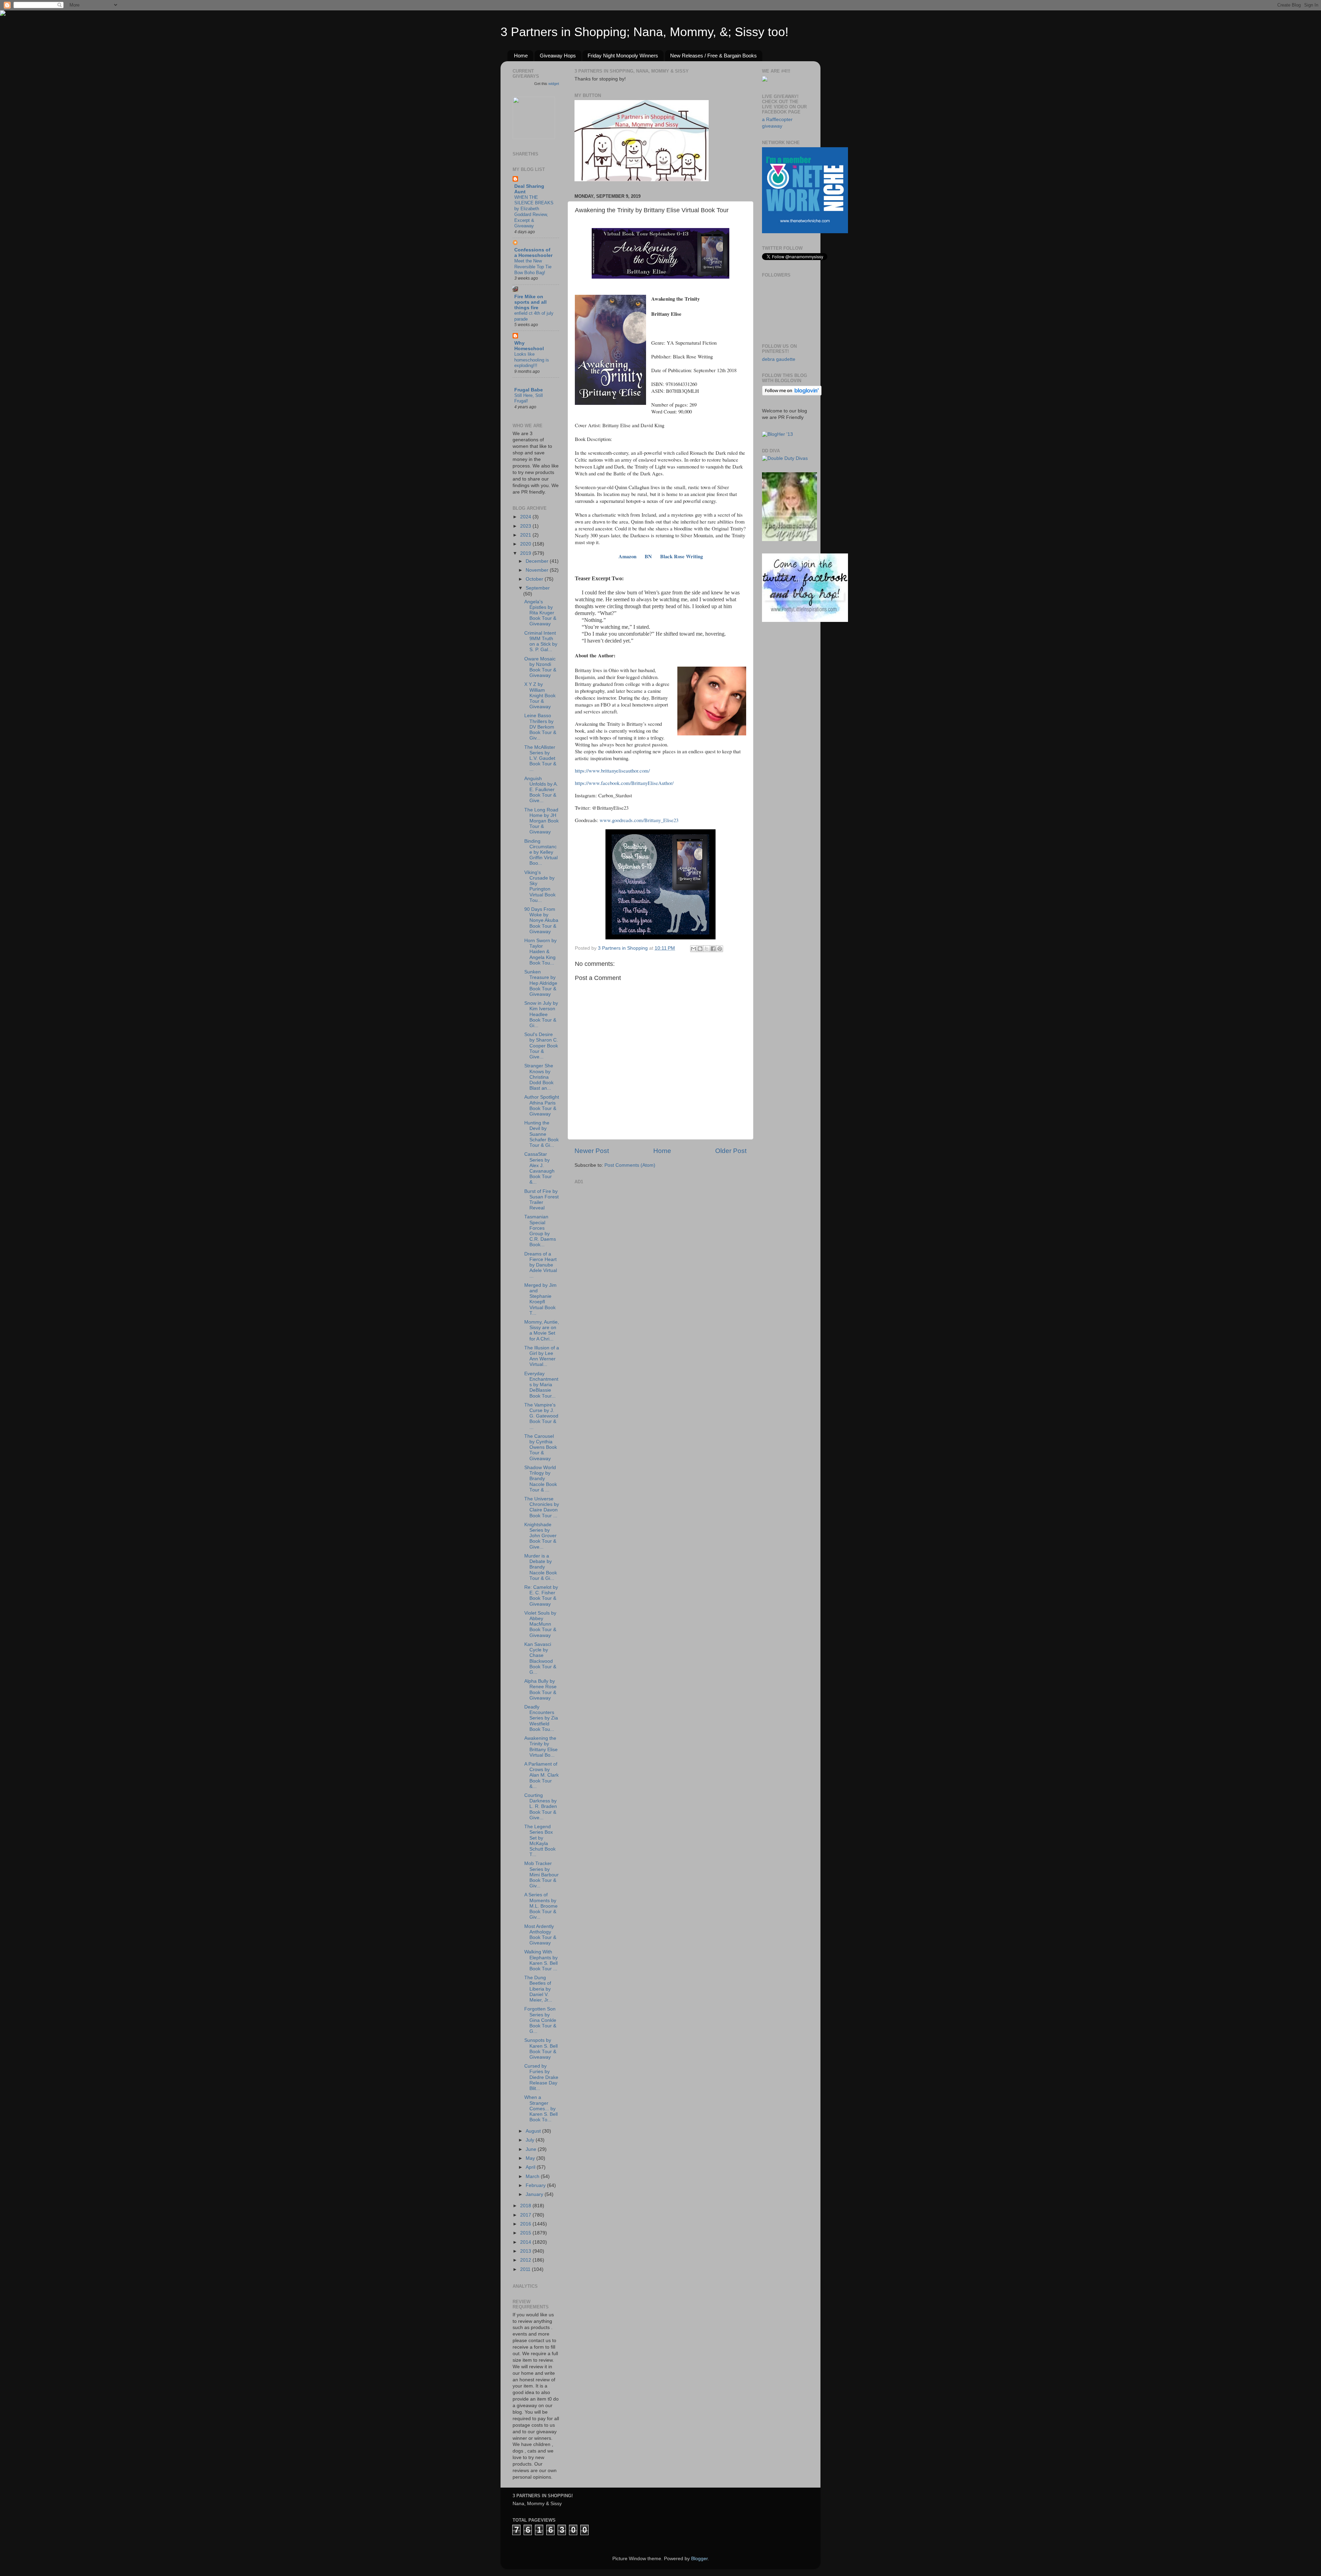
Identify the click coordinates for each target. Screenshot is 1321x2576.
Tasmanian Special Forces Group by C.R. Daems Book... (540, 1231)
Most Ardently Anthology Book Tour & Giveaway (540, 1935)
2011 (526, 2269)
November (538, 570)
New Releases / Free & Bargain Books (713, 56)
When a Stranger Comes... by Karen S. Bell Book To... (541, 2109)
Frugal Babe (529, 390)
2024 (526, 517)
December (538, 561)
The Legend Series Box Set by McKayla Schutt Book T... (540, 1841)
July (531, 2140)
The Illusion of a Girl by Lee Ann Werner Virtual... (542, 1356)
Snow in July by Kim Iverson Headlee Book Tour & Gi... (541, 1014)
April (531, 2167)
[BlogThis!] (700, 949)
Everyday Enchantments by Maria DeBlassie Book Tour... (541, 1385)
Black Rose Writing (681, 556)
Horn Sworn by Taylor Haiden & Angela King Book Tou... (540, 952)
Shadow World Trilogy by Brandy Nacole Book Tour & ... (541, 1479)
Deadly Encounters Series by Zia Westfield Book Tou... (541, 1718)
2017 (526, 2215)
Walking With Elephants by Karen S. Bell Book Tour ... (541, 1960)
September (538, 588)
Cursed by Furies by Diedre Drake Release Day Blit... (541, 2077)
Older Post (731, 1151)
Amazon (627, 556)
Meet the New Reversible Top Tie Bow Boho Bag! (533, 267)
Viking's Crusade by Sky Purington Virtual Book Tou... (540, 886)
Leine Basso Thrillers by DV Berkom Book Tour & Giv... (540, 727)
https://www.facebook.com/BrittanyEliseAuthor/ (624, 783)
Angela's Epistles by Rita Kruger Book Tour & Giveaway (540, 613)
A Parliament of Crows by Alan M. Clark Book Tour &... (541, 1775)
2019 (526, 553)
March (533, 2176)
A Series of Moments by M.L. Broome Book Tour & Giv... (541, 1906)
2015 (526, 2233)
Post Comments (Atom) (630, 1165)
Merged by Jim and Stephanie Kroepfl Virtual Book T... (540, 1299)
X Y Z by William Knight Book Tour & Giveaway (540, 696)
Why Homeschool (529, 346)
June (532, 2149)
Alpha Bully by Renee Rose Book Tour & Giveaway (540, 1690)
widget (554, 84)
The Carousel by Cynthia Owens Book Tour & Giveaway (541, 1447)
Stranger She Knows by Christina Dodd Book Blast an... (539, 1077)
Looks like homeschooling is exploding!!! (532, 360)
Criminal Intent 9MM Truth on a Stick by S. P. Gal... (541, 642)
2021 (526, 535)
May (531, 2158)
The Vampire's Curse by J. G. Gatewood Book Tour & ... (541, 1416)
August (534, 2131)
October (535, 579)
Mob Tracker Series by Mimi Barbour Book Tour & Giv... (541, 1875)
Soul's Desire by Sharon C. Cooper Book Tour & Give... (541, 1046)
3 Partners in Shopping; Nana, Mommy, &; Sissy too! (645, 32)
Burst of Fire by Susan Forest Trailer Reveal (541, 1200)
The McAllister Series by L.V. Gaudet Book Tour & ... (540, 758)
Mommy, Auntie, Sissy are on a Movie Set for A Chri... (542, 1330)
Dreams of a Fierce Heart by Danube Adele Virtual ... (541, 1265)
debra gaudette (779, 359)
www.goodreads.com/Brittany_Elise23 (639, 820)
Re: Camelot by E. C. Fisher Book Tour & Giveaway (541, 1596)
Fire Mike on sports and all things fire (530, 302)
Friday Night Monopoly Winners (623, 56)
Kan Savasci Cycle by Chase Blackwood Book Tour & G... (540, 1658)
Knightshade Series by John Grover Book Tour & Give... (540, 1536)
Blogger (699, 2559)
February (536, 2185)
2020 (526, 544)
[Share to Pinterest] (720, 949)
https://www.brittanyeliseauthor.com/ (612, 770)
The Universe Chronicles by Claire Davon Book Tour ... (542, 1507)
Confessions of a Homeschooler (533, 253)
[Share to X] (707, 949)
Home (521, 56)
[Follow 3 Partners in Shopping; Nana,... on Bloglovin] (792, 394)
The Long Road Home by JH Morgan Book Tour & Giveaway (541, 821)
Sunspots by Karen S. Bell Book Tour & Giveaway (541, 2049)
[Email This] (694, 949)
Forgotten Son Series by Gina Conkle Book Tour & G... (540, 2020)
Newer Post (592, 1151)
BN (648, 556)
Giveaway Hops (558, 56)
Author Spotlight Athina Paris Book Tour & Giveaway (542, 1106)
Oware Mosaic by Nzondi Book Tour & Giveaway (540, 667)
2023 (526, 526)
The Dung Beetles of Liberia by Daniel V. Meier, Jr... (538, 1989)
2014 (526, 2242)
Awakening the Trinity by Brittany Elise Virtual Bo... (541, 1747)
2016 (526, 2224)
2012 (526, 2260)
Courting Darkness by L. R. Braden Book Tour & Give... (541, 1807)
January (535, 2194)
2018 (526, 2206)
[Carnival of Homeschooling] (790, 540)
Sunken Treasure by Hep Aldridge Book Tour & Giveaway (541, 983)
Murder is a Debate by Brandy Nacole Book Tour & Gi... (541, 1567)
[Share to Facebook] (713, 949)
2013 (526, 2251)
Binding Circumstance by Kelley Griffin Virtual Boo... (541, 852)
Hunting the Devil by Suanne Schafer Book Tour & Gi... (541, 1134)
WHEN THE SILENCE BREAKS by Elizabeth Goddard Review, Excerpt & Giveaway (534, 212)
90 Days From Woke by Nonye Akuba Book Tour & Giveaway (541, 920)
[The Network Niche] (805, 232)
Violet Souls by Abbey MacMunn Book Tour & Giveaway (540, 1624)
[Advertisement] (626, 1229)
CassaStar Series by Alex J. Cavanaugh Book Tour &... (539, 1168)
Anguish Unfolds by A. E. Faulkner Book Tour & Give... (541, 790)
